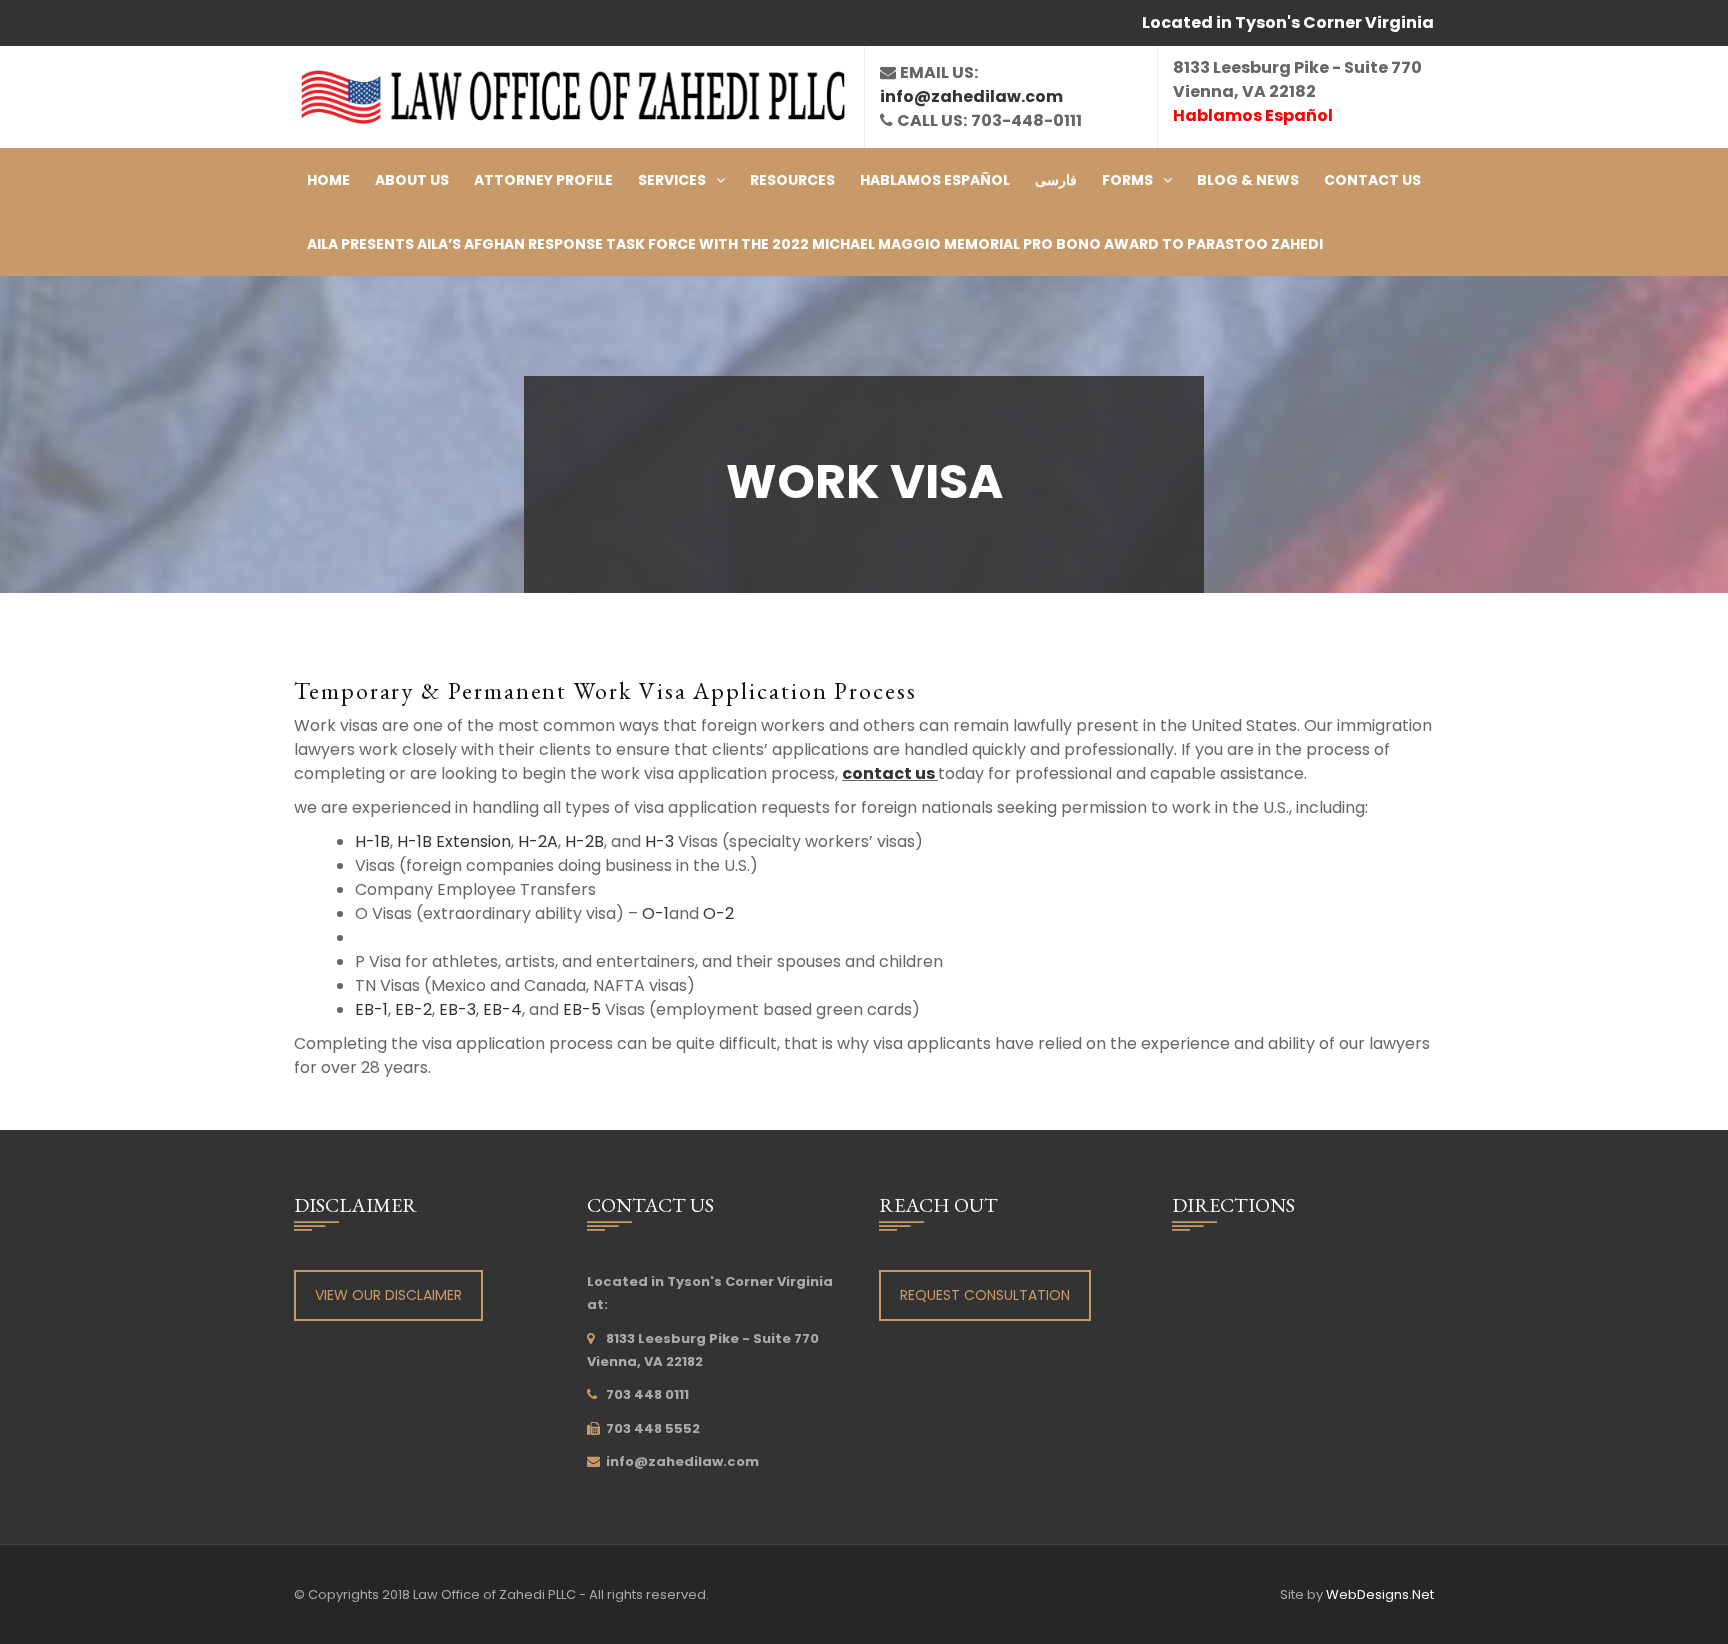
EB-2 (413, 1009)
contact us (890, 773)
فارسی (1056, 180)
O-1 (655, 913)
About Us (412, 180)
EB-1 (371, 1009)
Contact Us (1372, 180)
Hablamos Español (935, 180)
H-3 (659, 841)
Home (328, 180)
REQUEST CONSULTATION (985, 1295)
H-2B (584, 841)
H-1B (372, 841)
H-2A (538, 841)
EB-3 (457, 1009)
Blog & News (1248, 180)
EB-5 (582, 1009)
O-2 (718, 913)
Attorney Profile (543, 180)
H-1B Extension (454, 841)
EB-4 (502, 1009)
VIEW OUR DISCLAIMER (388, 1295)
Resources (792, 180)
